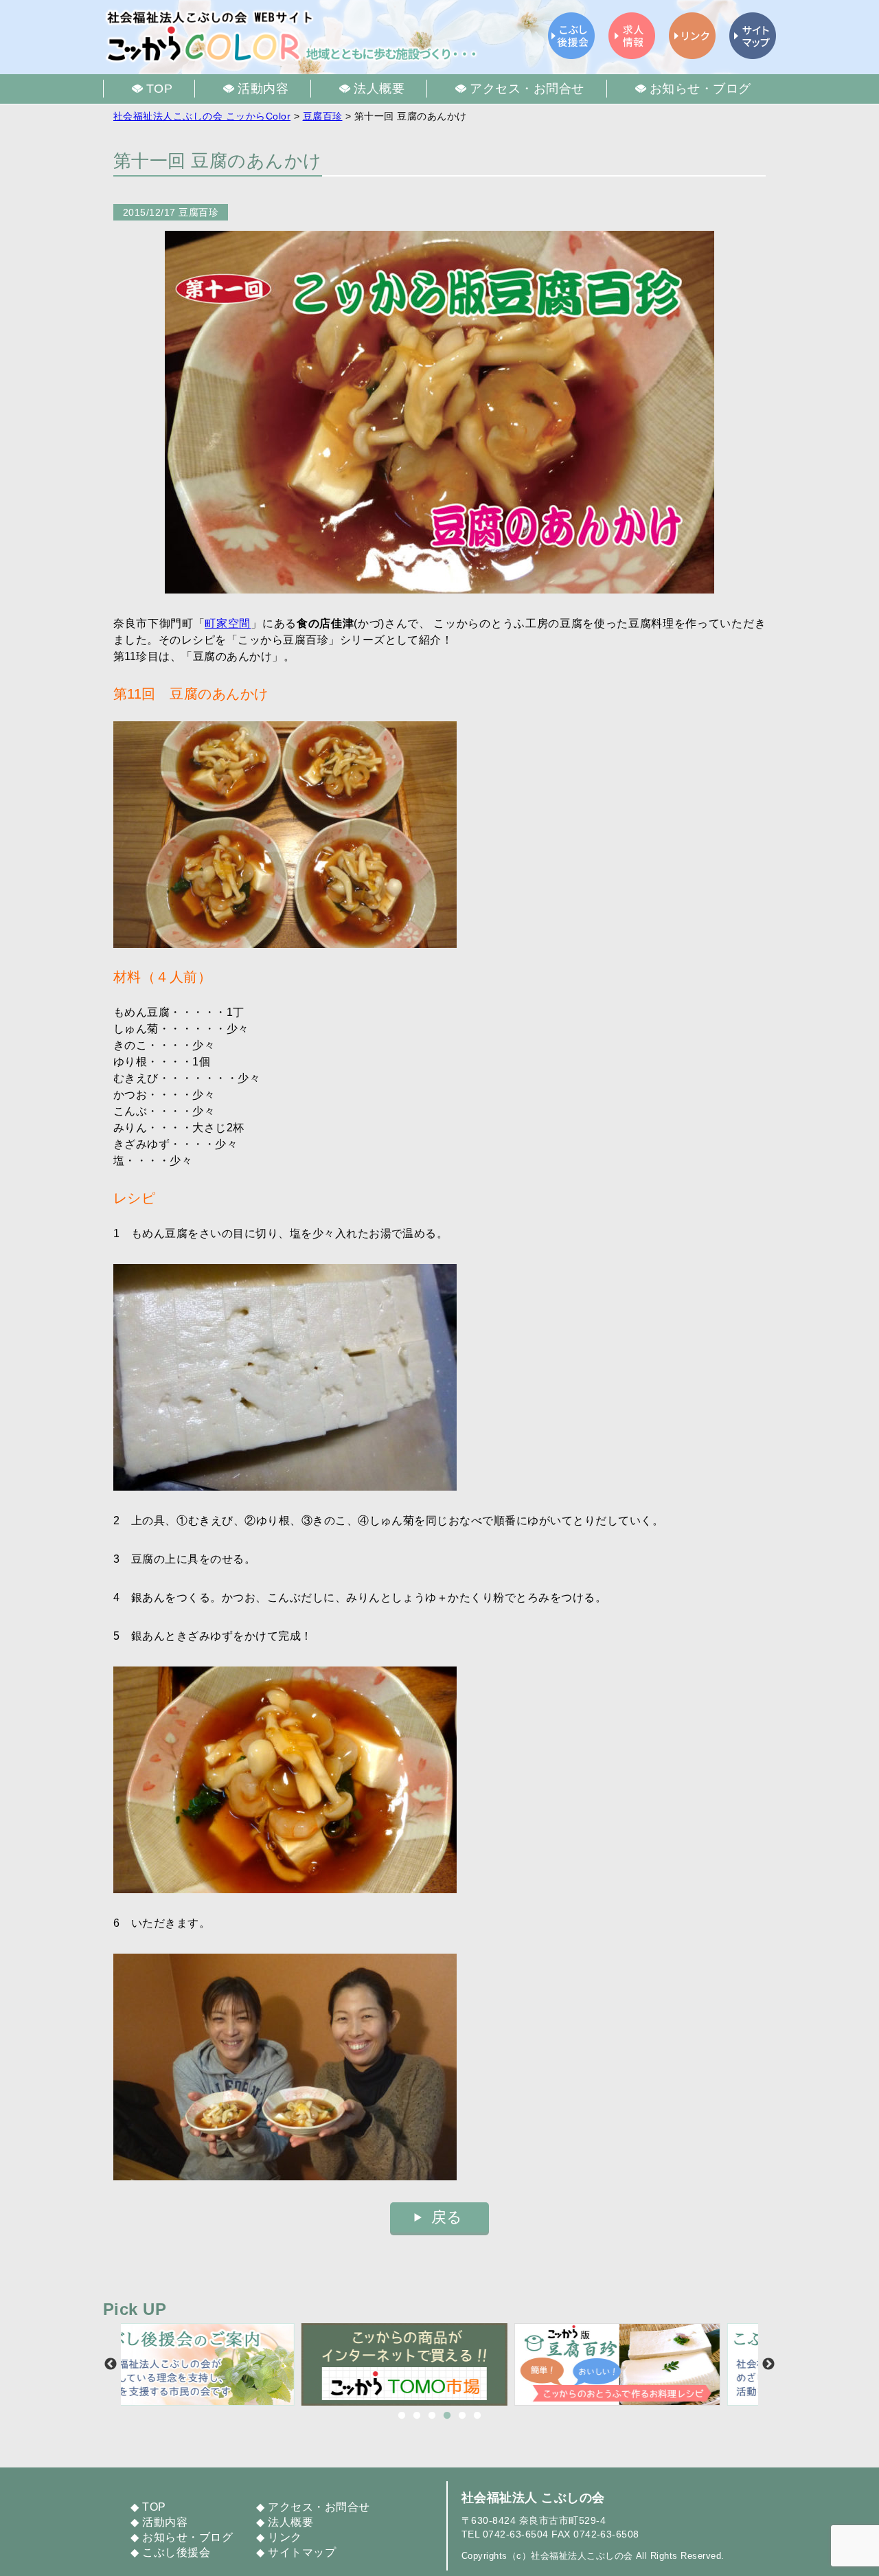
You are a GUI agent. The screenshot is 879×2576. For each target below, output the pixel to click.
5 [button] (462, 2416)
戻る (447, 2217)
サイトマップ (302, 2552)
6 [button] (477, 2416)
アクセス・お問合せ (319, 2507)
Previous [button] (111, 2364)
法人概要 (290, 2522)
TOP (154, 2507)
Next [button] (768, 2364)
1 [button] (402, 2416)
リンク (285, 2537)
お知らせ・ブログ (187, 2537)
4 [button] (447, 2416)
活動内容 (165, 2522)
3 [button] (432, 2416)
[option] (227, 2364)
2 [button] (417, 2416)
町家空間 (228, 623)
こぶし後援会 (176, 2552)
